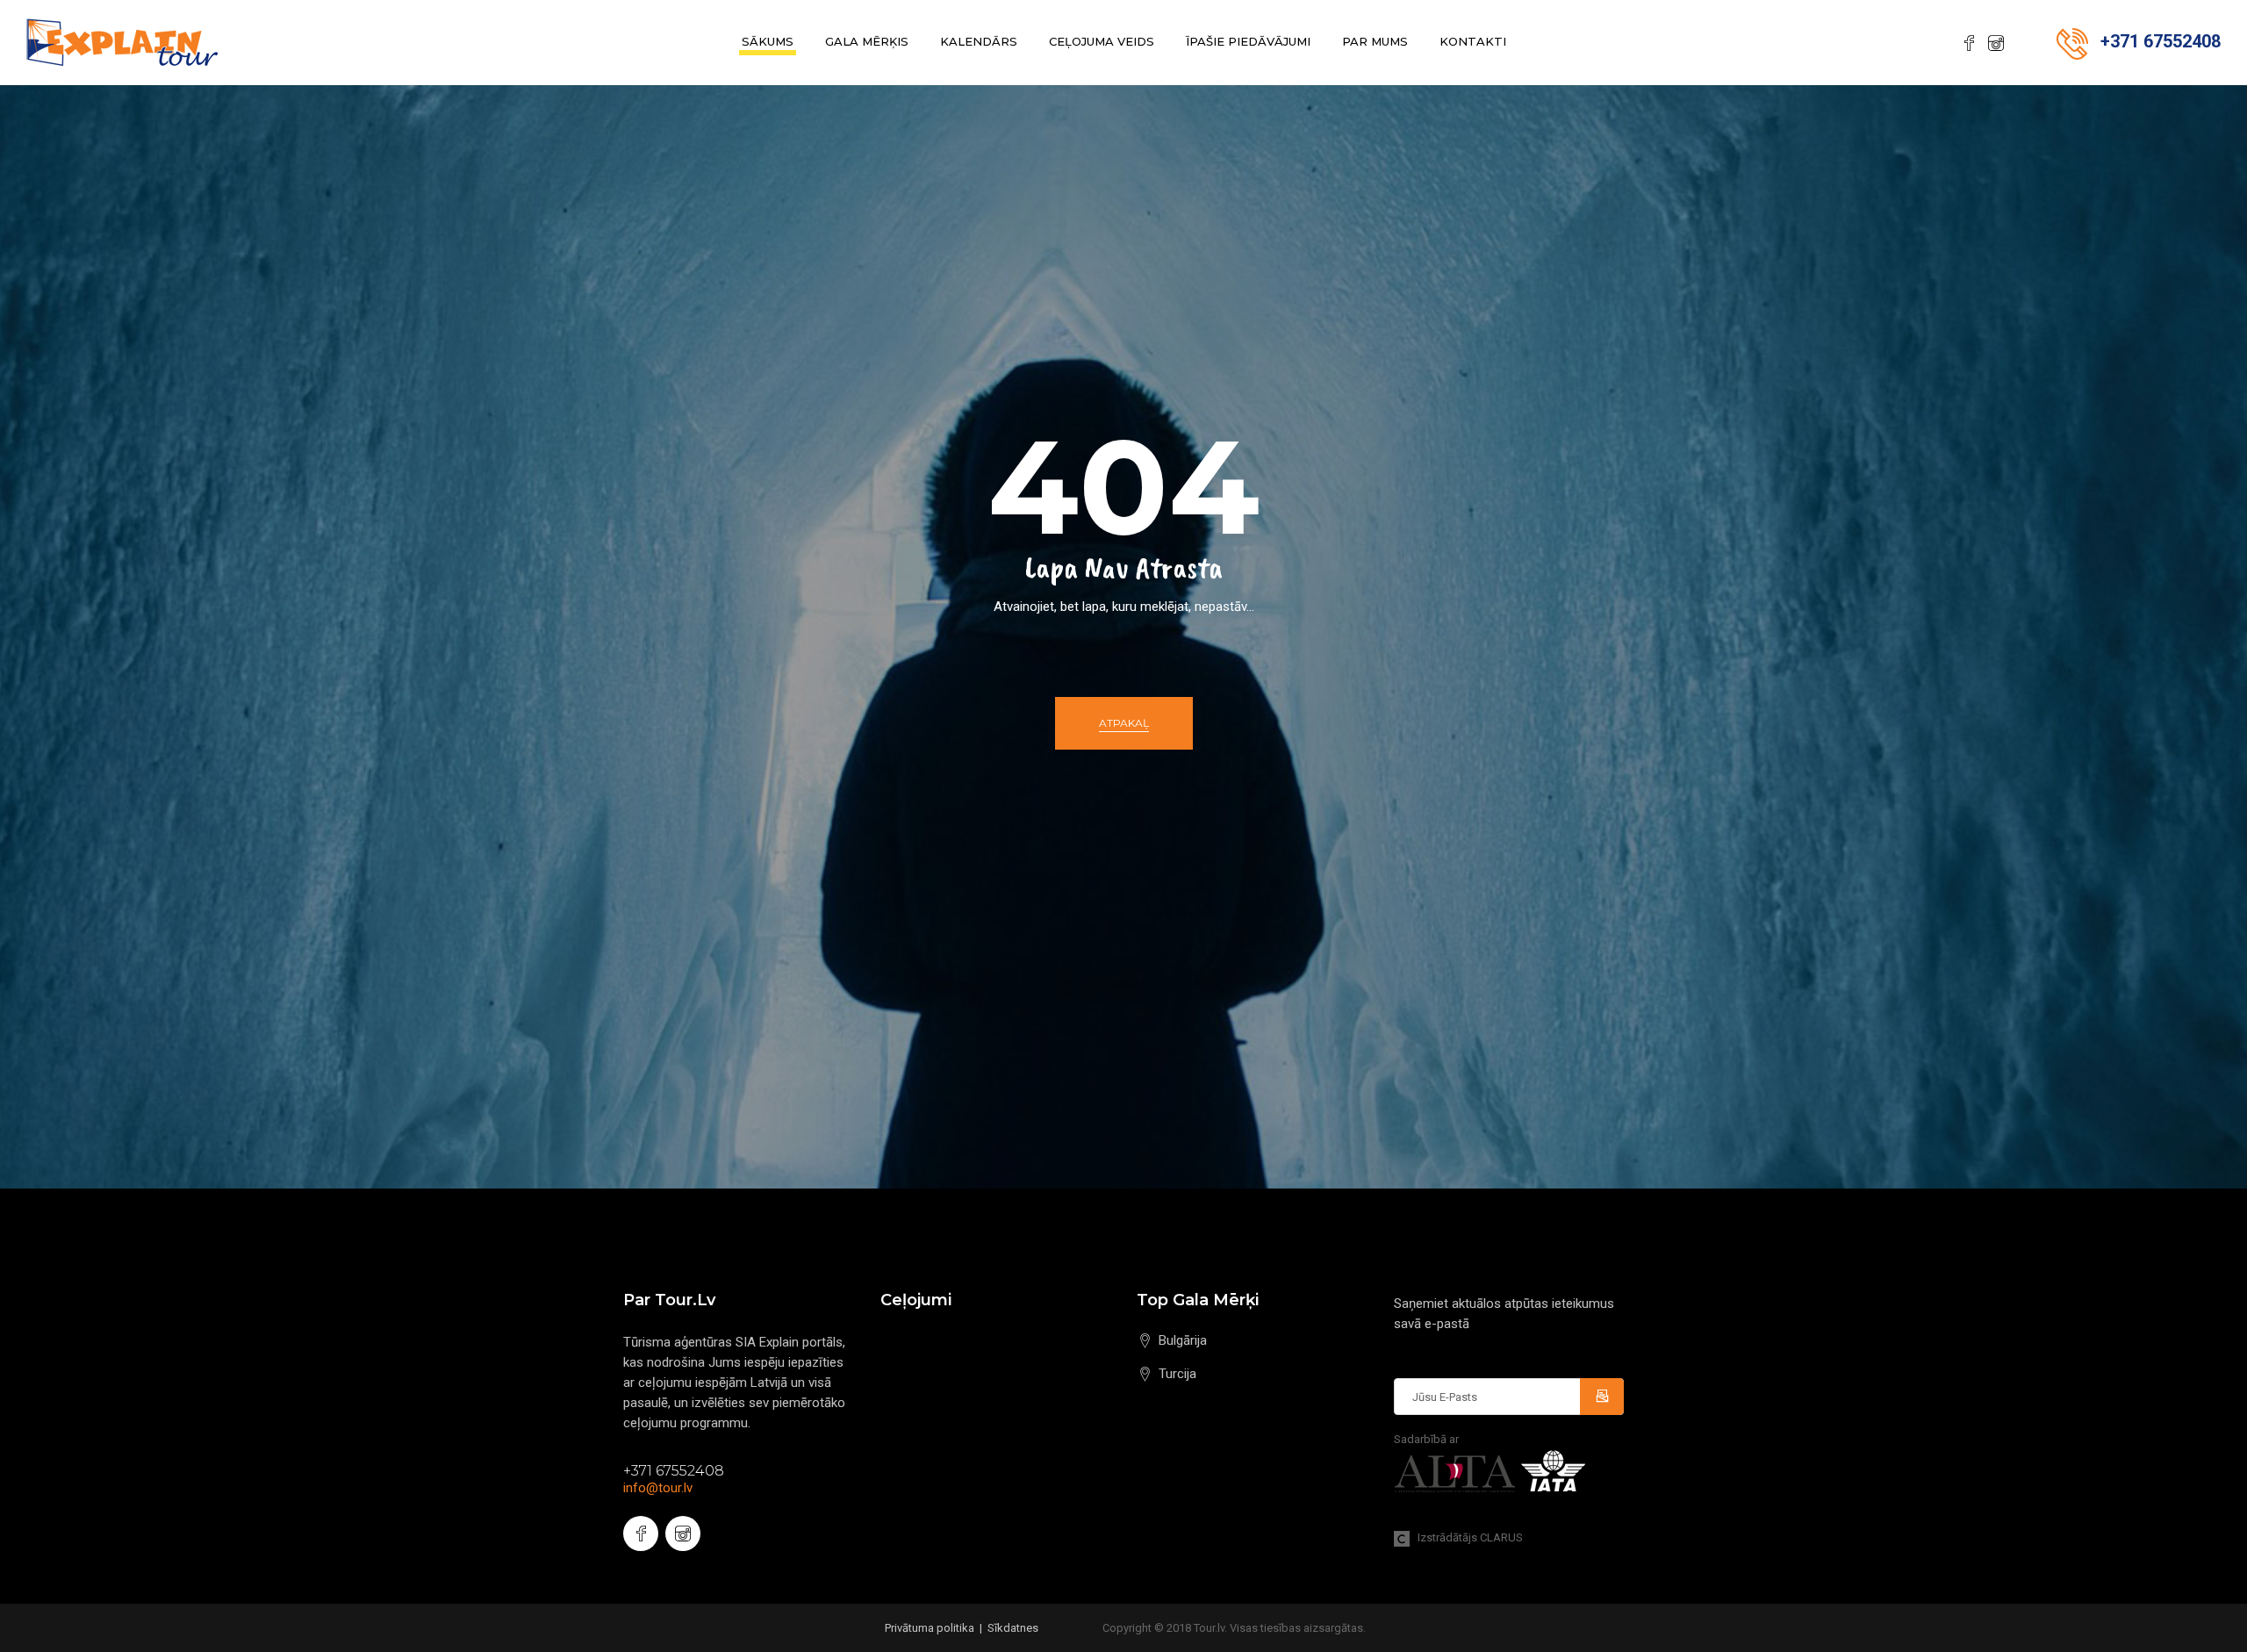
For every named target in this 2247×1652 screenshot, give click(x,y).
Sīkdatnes (1013, 1628)
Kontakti (1473, 41)
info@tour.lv (658, 1488)
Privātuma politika (930, 1628)
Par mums (1375, 41)
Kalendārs (979, 41)
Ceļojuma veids (1102, 41)
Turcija (1177, 1374)
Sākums (768, 41)
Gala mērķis (867, 41)
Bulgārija (1183, 1340)
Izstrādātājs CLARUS (1466, 1537)
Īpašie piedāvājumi (1248, 41)
